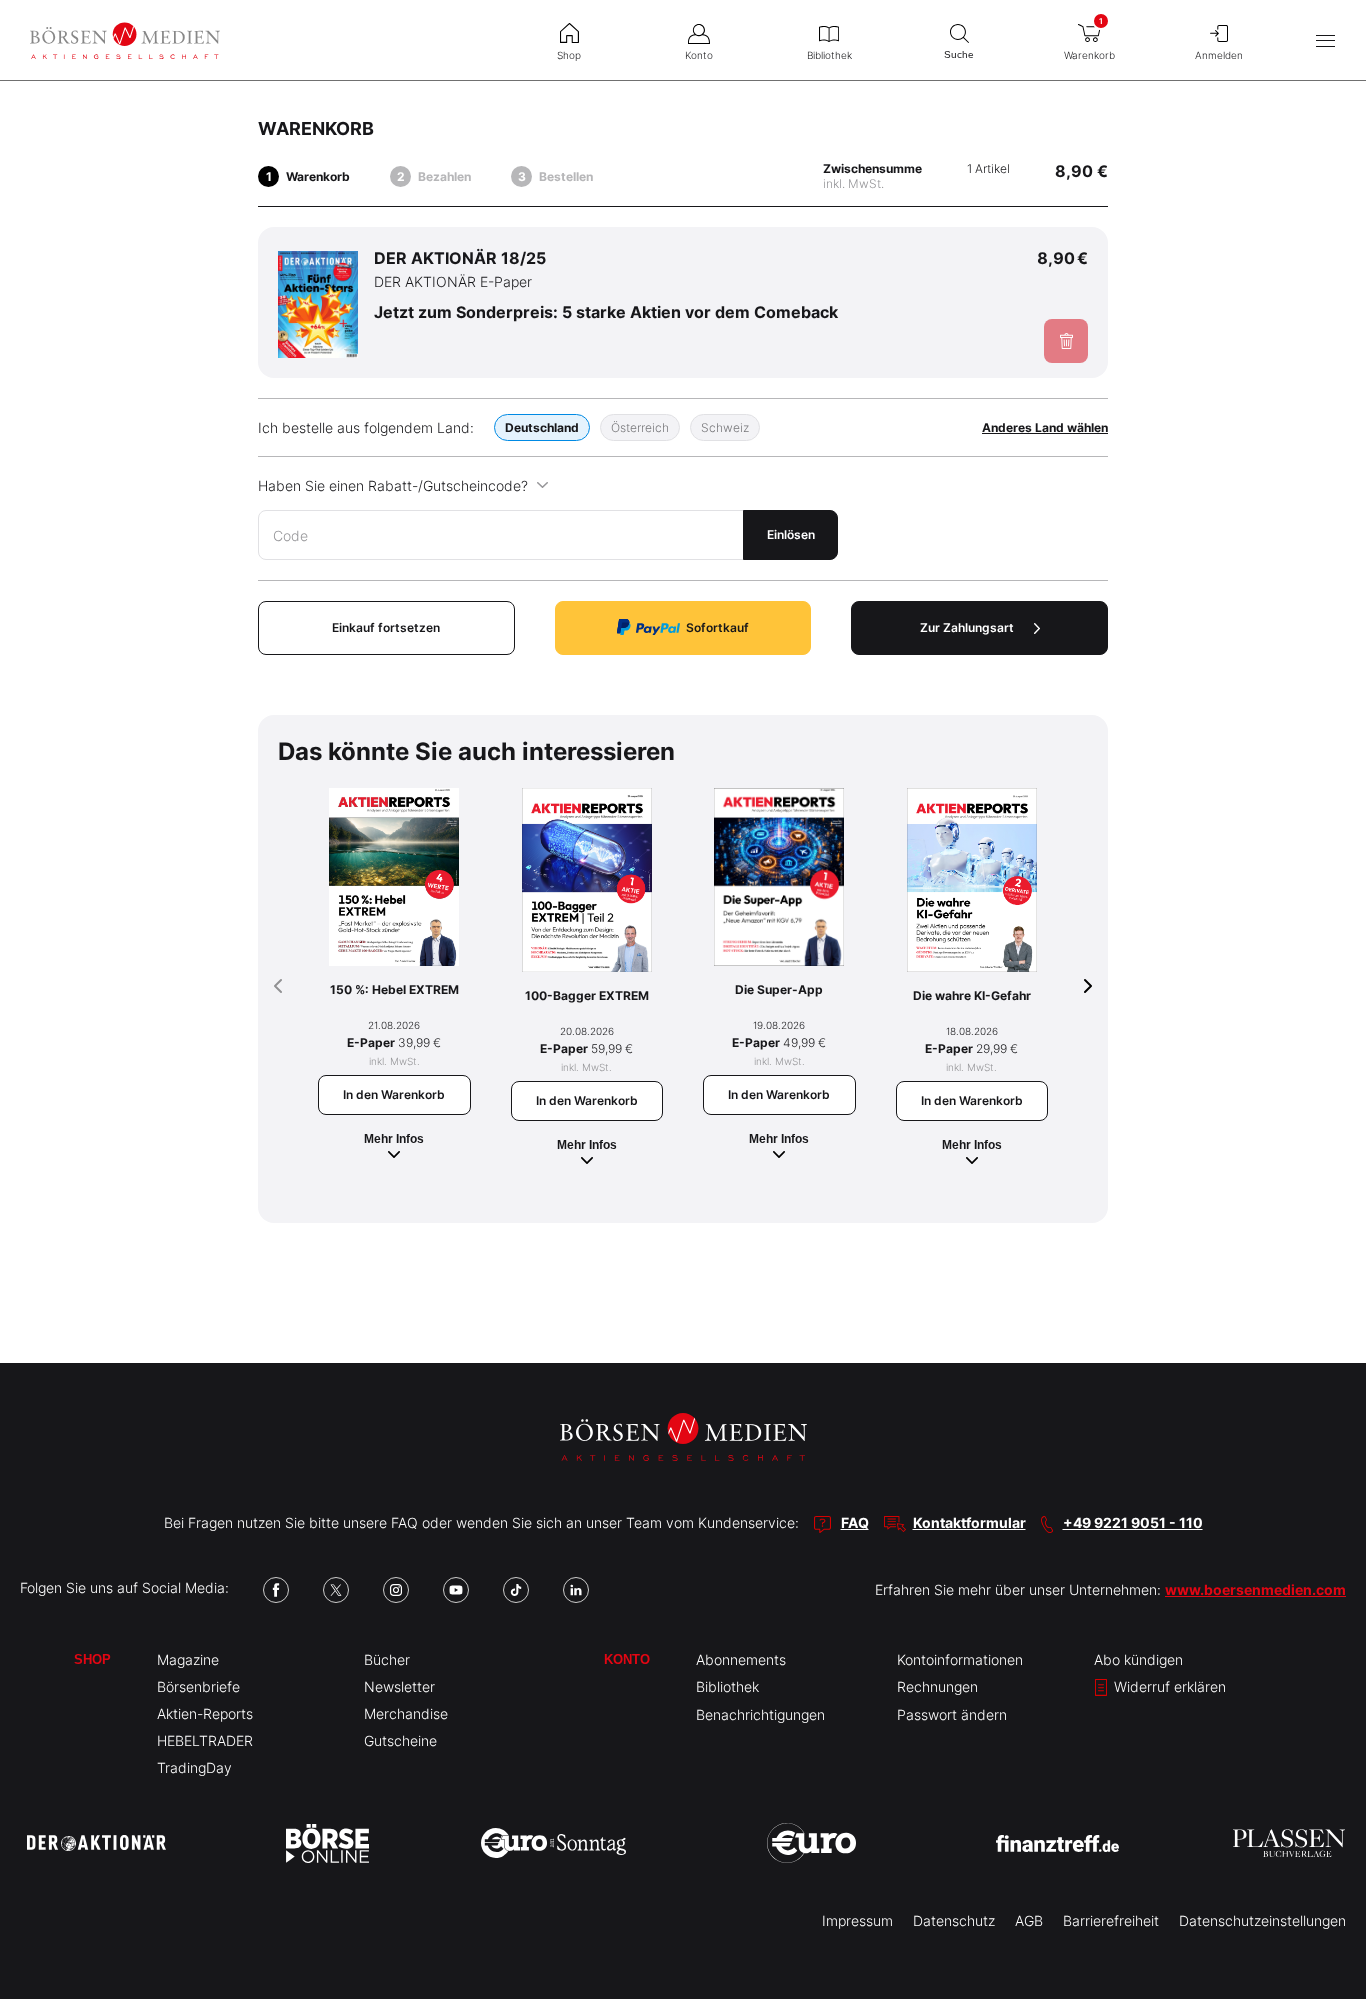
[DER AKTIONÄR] (96, 1843)
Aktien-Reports (205, 1713)
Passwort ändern (952, 1714)
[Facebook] (276, 1590)
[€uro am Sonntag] (553, 1843)
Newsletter (399, 1686)
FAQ (855, 1522)
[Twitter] (336, 1590)
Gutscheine (400, 1740)
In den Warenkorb (394, 1094)
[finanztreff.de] (1057, 1843)
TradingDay (194, 1767)
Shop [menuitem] (569, 55)
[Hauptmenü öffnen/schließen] (1325, 40)
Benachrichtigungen (760, 1714)
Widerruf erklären (1168, 1686)
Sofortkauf (717, 627)
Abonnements (741, 1659)
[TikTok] (516, 1590)
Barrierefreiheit (1111, 1920)
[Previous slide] (278, 986)
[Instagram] (396, 1590)
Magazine (188, 1659)
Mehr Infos (394, 1139)
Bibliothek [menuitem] (829, 55)
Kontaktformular (969, 1522)
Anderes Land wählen (1045, 427)
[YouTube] (456, 1590)
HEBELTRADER (205, 1740)
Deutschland (542, 427)
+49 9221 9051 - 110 (1133, 1522)
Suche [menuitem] (959, 54)
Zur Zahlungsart (967, 627)
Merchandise (406, 1713)
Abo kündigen (1138, 1659)
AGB (1029, 1920)
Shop (92, 1659)
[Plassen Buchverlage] (1289, 1843)
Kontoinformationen (960, 1659)
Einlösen (791, 534)
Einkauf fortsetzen (386, 627)
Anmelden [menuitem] (1219, 55)
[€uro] (811, 1843)
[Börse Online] (327, 1843)
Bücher (387, 1659)
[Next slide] (1088, 986)
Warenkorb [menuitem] (1089, 38)
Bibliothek (727, 1686)
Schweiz (725, 427)
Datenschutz (954, 1920)
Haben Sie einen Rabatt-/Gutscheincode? (393, 485)
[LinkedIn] (576, 1590)
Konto (627, 1659)
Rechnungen (937, 1686)
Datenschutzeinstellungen (1262, 1920)
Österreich (640, 427)
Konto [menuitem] (699, 55)
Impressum (857, 1920)
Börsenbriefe (198, 1686)
